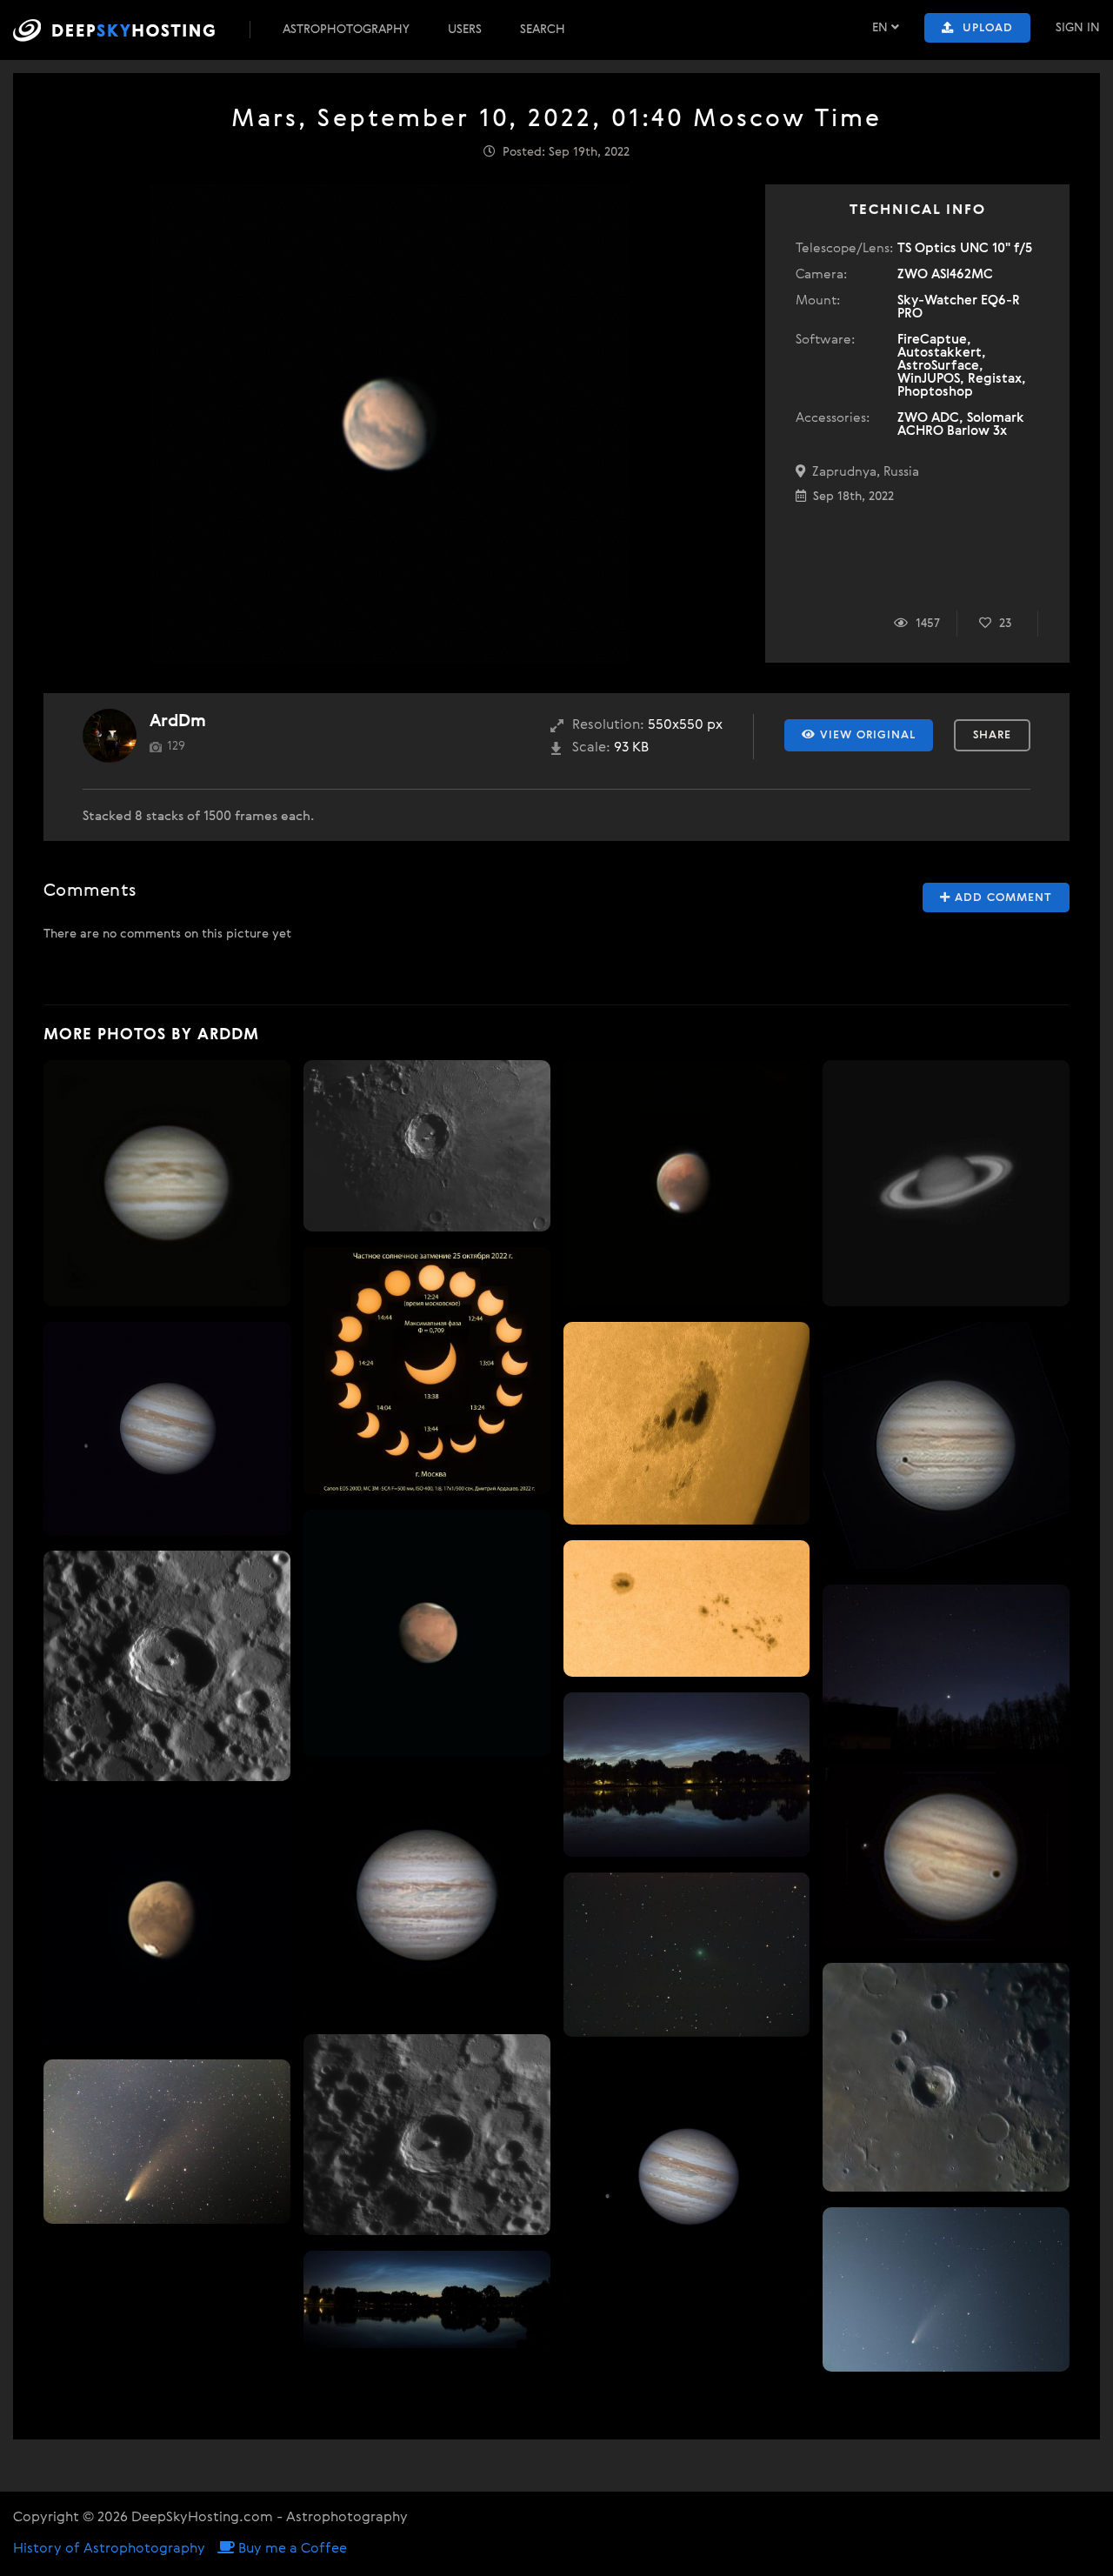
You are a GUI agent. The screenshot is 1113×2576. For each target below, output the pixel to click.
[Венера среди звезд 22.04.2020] (946, 1667)
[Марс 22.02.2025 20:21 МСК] (427, 1633)
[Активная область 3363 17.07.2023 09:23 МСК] (687, 1423)
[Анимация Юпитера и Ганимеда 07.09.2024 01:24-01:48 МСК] (167, 1428)
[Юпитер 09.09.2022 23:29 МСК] (427, 1895)
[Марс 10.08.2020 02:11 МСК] (167, 1920)
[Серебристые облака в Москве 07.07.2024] (687, 1775)
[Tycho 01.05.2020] (427, 2135)
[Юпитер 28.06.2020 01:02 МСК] (167, 1184)
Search (543, 30)
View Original (866, 735)
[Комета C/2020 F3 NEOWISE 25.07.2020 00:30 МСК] (946, 2289)
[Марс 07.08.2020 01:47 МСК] (687, 1184)
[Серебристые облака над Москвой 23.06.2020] (427, 2299)
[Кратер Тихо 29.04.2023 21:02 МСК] (167, 1666)
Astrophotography (346, 30)
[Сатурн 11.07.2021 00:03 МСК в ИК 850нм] (946, 1184)
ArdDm (178, 721)
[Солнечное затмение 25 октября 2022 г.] (427, 1371)
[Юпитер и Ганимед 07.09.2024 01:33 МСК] (687, 2176)
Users (465, 30)
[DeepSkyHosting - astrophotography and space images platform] (130, 30)
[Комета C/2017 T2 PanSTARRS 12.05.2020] (687, 1955)
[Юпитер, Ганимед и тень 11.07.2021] (946, 1856)
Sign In (1078, 28)
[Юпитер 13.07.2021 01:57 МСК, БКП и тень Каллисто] (946, 1445)
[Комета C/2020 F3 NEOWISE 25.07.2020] (167, 2142)
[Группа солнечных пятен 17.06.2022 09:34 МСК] (687, 1608)
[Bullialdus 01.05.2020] (946, 2077)
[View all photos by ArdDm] (110, 736)
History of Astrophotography (109, 2549)
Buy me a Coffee (291, 2549)
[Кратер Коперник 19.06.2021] (427, 1146)
